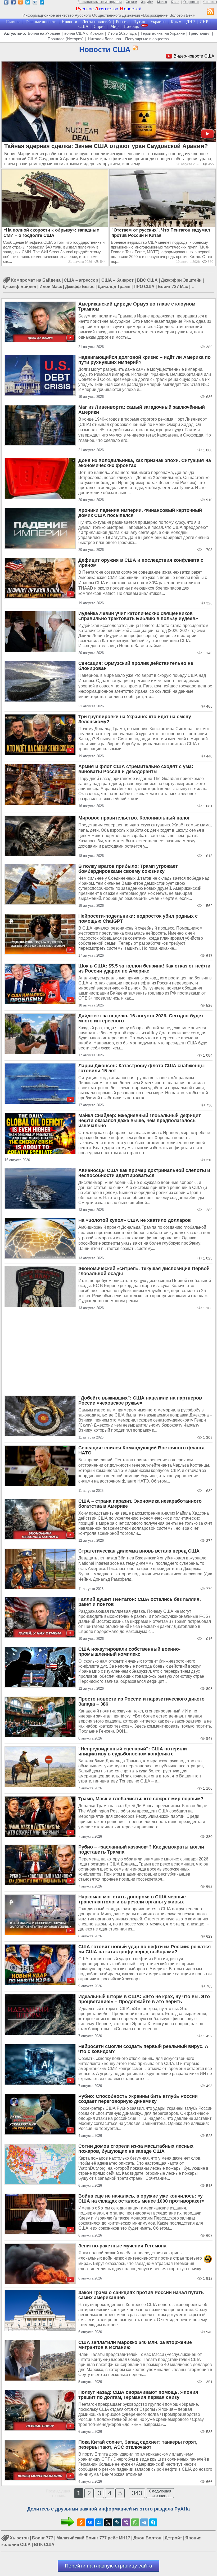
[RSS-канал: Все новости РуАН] (210, 12)
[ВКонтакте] (90, 2522)
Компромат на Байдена (36, 280)
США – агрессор (81, 280)
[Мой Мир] (99, 2522)
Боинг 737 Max (173, 287)
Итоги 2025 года (122, 33)
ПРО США (144, 287)
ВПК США (44, 2545)
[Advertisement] (108, 1353)
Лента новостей (97, 22)
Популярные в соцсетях (147, 39)
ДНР (191, 22)
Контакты (210, 2)
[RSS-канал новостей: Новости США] (134, 48)
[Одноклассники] (81, 2522)
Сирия (100, 26)
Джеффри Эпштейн (181, 280)
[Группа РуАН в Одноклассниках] (21, 3)
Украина (158, 22)
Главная (13, 22)
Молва (162, 2)
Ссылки (131, 2)
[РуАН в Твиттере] (28, 3)
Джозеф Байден (19, 287)
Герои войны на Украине (163, 33)
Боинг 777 (43, 2538)
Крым (176, 22)
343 (137, 2493)
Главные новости (41, 22)
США (83, 26)
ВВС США (147, 280)
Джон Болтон (147, 2538)
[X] (108, 2522)
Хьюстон (19, 2538)
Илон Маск (51, 287)
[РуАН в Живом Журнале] (35, 3)
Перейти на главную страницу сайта (108, 2566)
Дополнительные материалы (100, 2)
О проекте (191, 2)
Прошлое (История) (66, 39)
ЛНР (204, 22)
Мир (114, 26)
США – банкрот (117, 280)
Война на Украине (44, 33)
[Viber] (126, 2522)
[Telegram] (144, 2522)
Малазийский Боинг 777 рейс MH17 (93, 2538)
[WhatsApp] (135, 2522)
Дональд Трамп (114, 287)
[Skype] (153, 2522)
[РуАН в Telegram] (42, 3)
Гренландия (200, 33)
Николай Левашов (104, 39)
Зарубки (147, 2)
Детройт (173, 2538)
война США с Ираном (84, 33)
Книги (175, 2)
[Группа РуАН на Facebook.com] (13, 3)
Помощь (131, 26)
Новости (69, 22)
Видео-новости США (194, 56)
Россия (122, 22)
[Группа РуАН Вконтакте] (6, 3)
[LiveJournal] (117, 2522)
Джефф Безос (80, 287)
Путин (139, 22)
